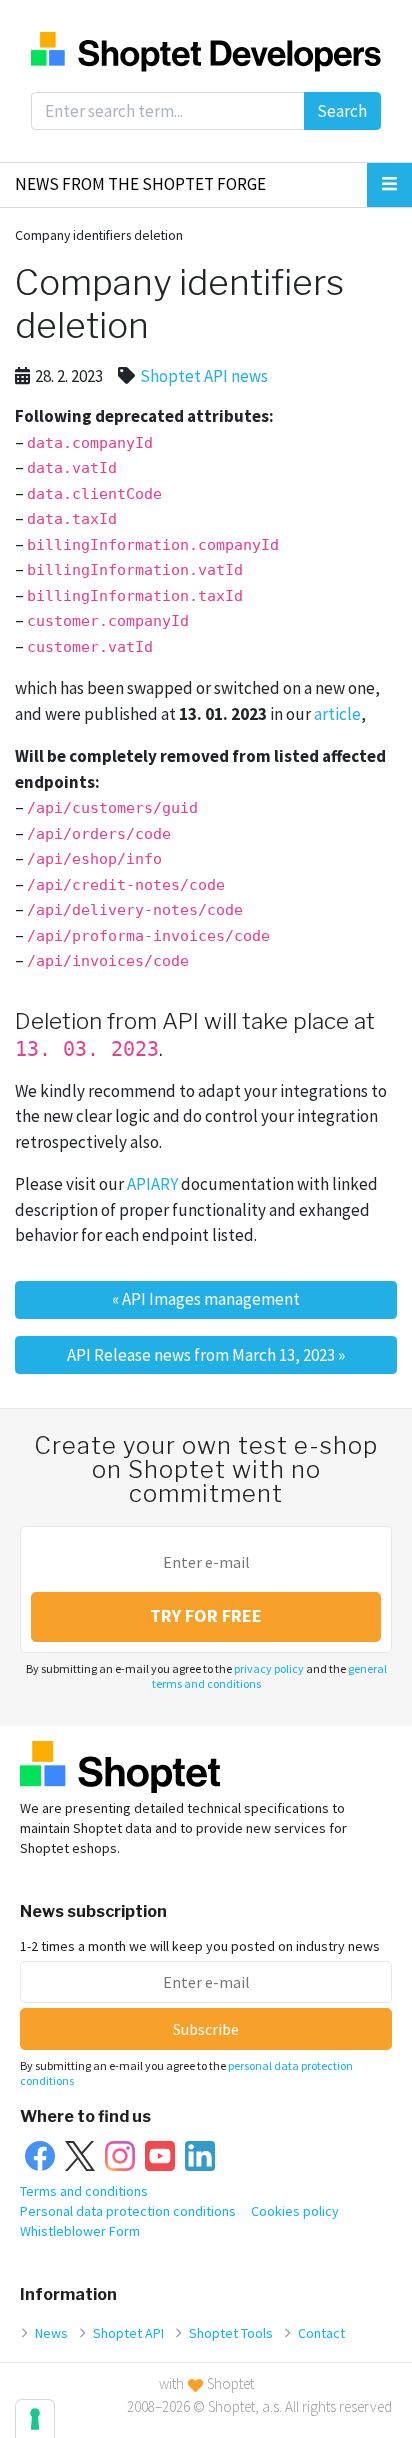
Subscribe (206, 2029)
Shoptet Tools (231, 2333)
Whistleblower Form (80, 2231)
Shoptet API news (204, 376)
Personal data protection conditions (128, 2211)
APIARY (152, 1184)
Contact (321, 2333)
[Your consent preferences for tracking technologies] (35, 2419)
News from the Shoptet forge (140, 184)
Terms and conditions (84, 2191)
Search (342, 111)
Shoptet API (128, 2333)
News (51, 2333)
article (337, 714)
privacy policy (269, 1668)
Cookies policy (295, 2211)
